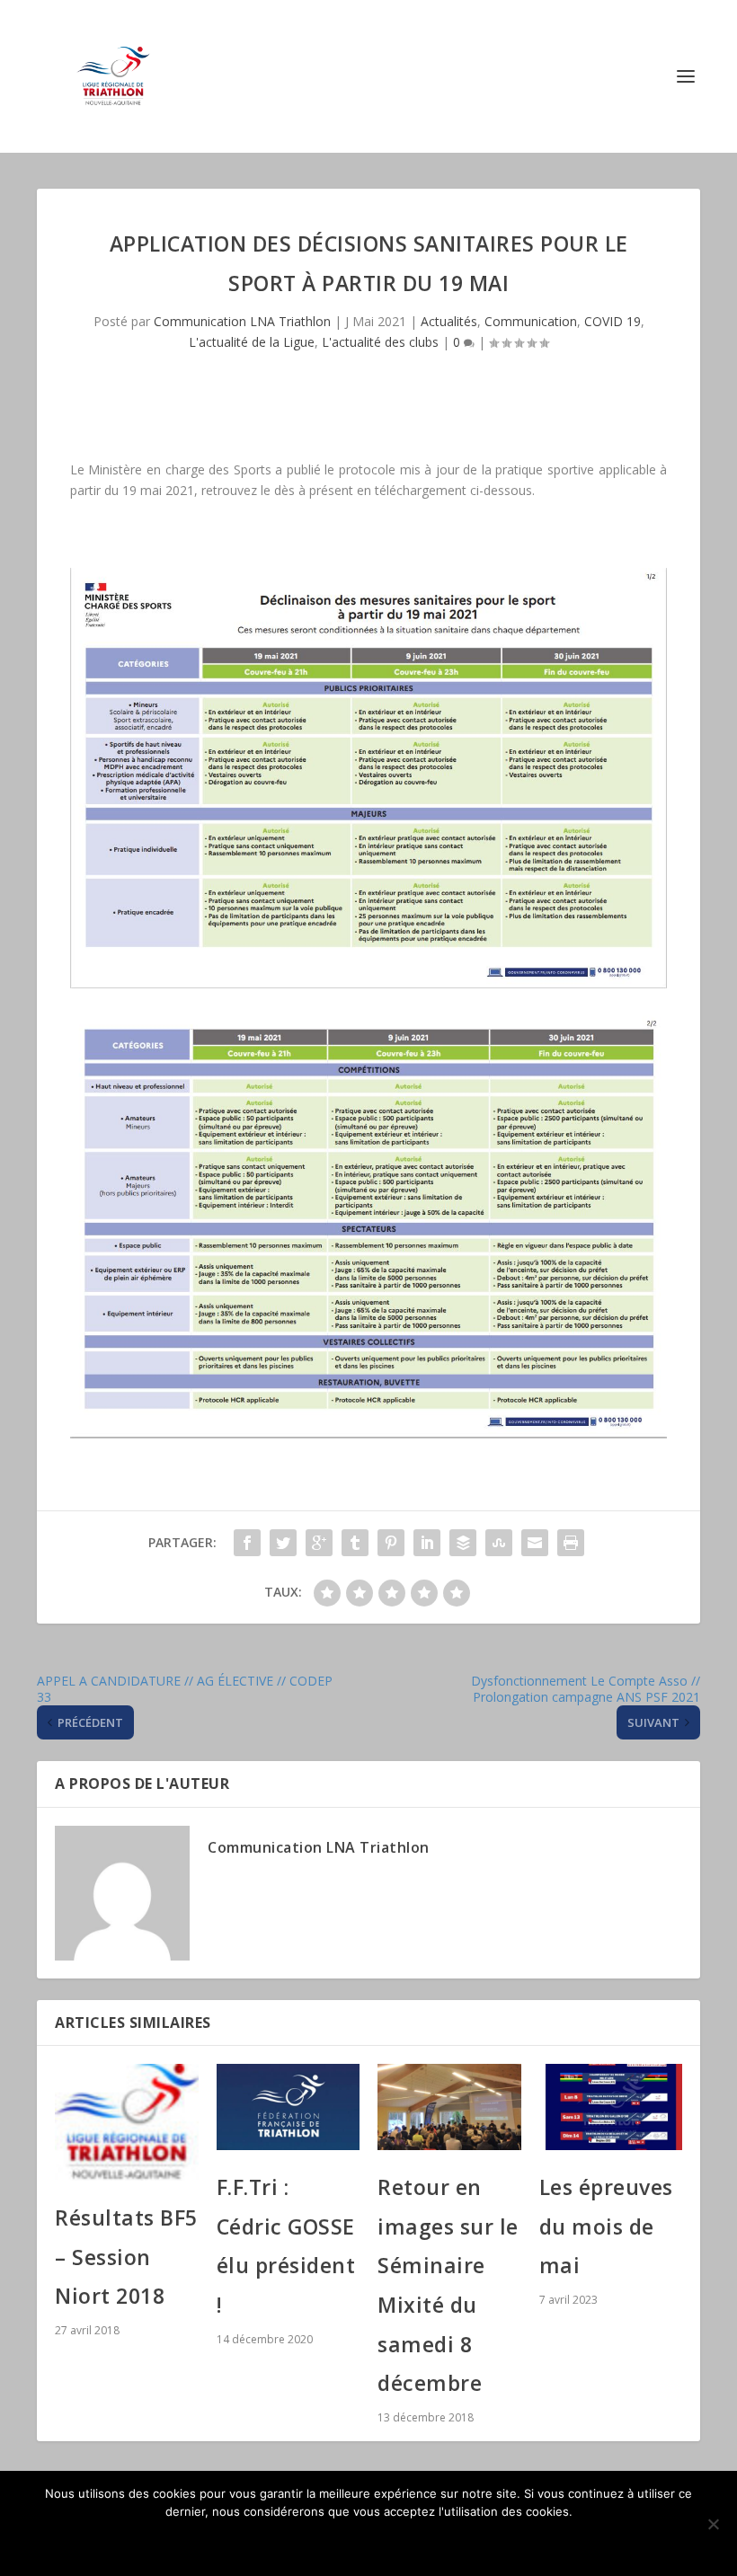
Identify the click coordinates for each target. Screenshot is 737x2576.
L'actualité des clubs (380, 342)
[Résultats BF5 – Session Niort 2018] (127, 2122)
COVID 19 (613, 321)
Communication (531, 321)
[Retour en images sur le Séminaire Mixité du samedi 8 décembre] (449, 2107)
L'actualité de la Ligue (252, 342)
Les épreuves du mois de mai (606, 2226)
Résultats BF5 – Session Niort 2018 (126, 2257)
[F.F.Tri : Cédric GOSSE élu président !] (289, 2107)
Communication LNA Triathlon (242, 321)
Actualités (449, 321)
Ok (369, 2542)
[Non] (713, 2524)
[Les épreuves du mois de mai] (611, 2107)
